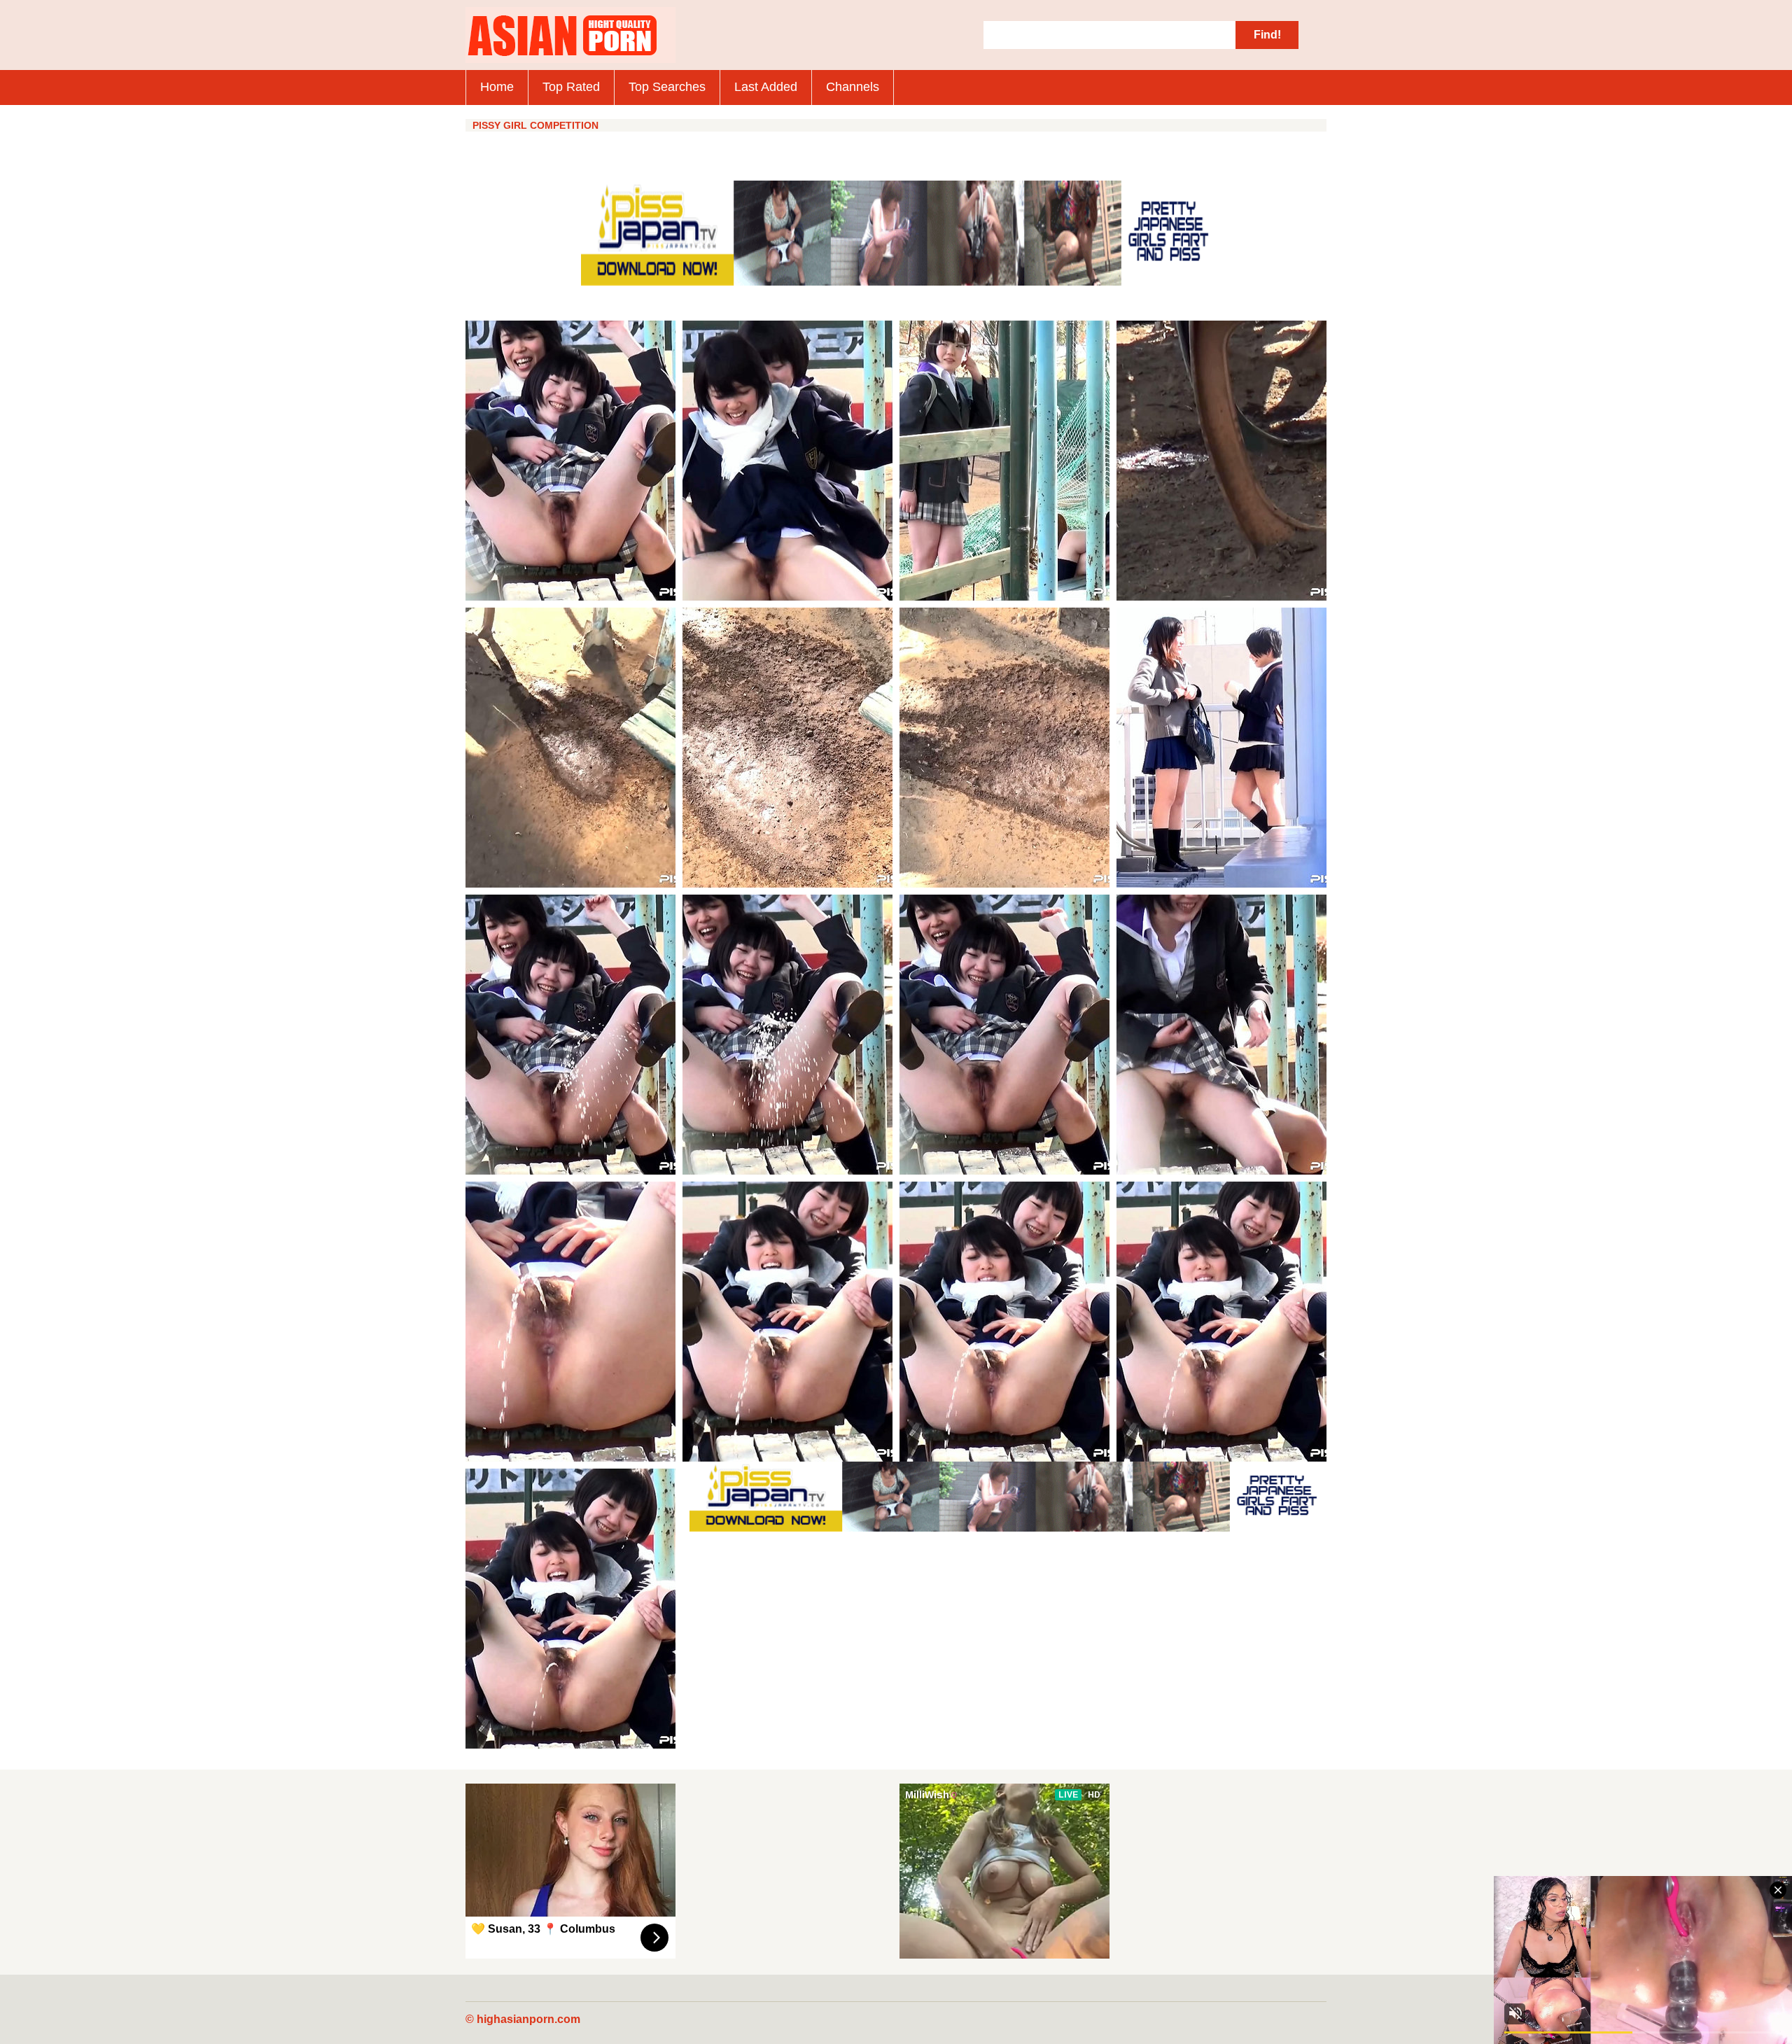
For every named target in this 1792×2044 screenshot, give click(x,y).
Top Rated (571, 87)
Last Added (766, 87)
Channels (853, 87)
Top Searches (667, 87)
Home (497, 87)
